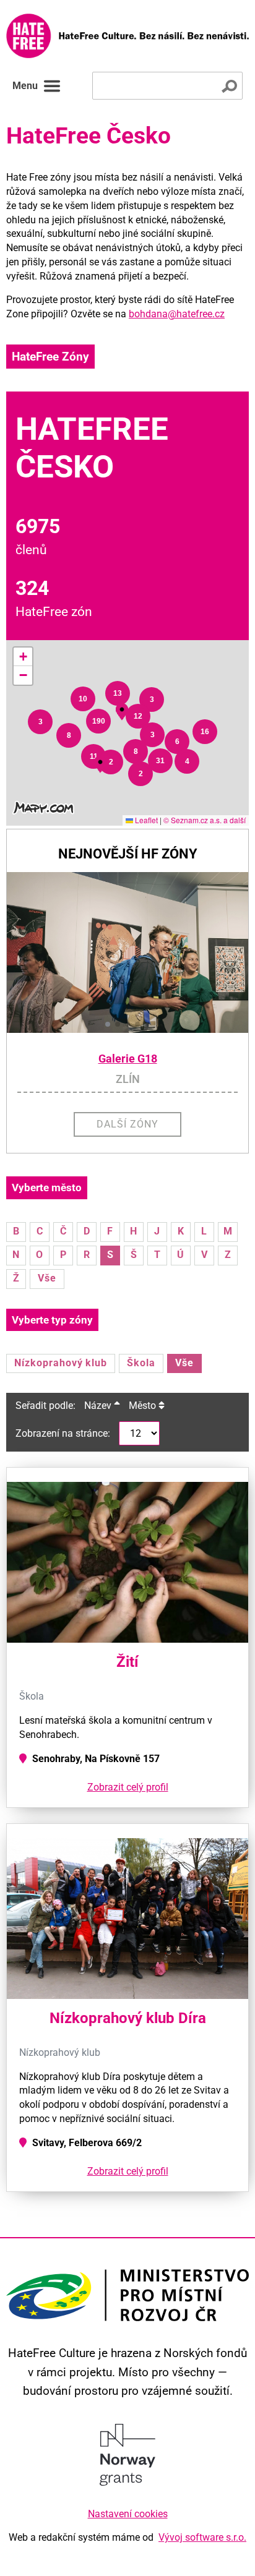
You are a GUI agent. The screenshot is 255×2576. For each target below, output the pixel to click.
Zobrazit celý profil (128, 1787)
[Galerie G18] (127, 952)
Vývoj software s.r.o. (202, 2537)
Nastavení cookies (128, 2514)
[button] (40, 722)
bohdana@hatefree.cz (177, 314)
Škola (141, 1363)
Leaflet (145, 820)
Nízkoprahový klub (61, 1363)
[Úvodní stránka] (127, 36)
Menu (25, 86)
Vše (47, 1278)
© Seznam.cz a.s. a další (205, 820)
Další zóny (127, 1124)
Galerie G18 (128, 1059)
